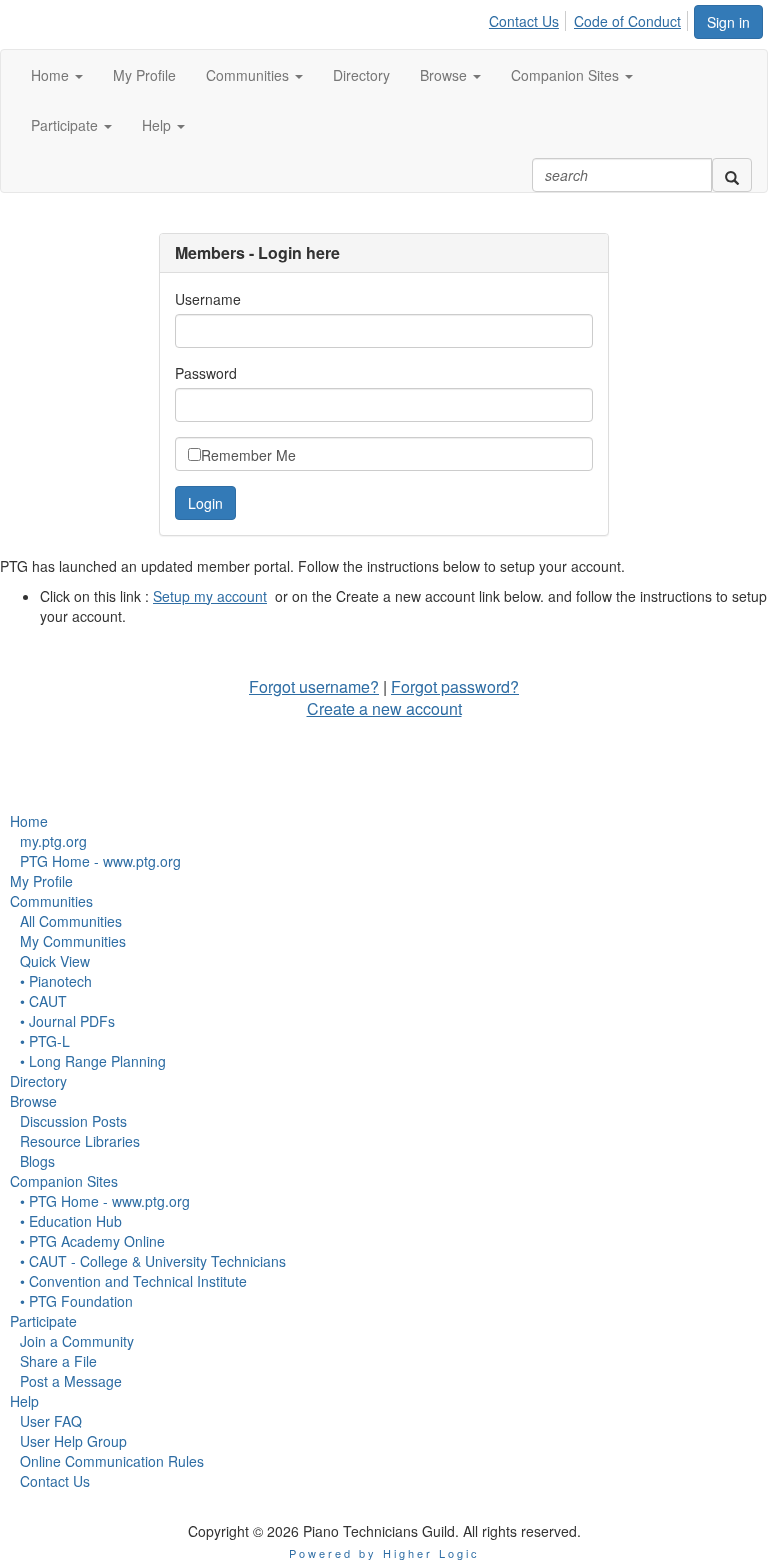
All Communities (71, 921)
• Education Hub (71, 1221)
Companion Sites (64, 1181)
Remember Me (248, 455)
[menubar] (590, 18)
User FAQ (51, 1421)
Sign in (728, 22)
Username (208, 299)
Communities (51, 901)
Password (206, 373)
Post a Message (71, 1381)
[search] (732, 175)
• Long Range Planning (93, 1061)
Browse (33, 1101)
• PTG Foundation (76, 1301)
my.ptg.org (53, 841)
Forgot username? (314, 686)
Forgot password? (455, 686)
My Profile (41, 881)
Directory (38, 1081)
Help (24, 1401)
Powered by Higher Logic (384, 1553)
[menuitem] (529, 18)
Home (29, 821)
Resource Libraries (80, 1141)
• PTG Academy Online (92, 1241)
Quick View (55, 961)
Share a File (58, 1361)
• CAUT (43, 1001)
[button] (57, 75)
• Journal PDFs (67, 1021)
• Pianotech (56, 981)
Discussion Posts (73, 1121)
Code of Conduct (627, 21)
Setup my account (210, 596)
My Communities (73, 941)
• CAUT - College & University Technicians (153, 1261)
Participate (43, 1321)
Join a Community (77, 1341)
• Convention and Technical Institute (133, 1281)
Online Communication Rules (112, 1461)
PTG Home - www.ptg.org (100, 861)
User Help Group (73, 1441)
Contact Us (524, 21)
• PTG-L (45, 1041)
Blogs (37, 1161)
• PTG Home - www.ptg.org (105, 1201)
